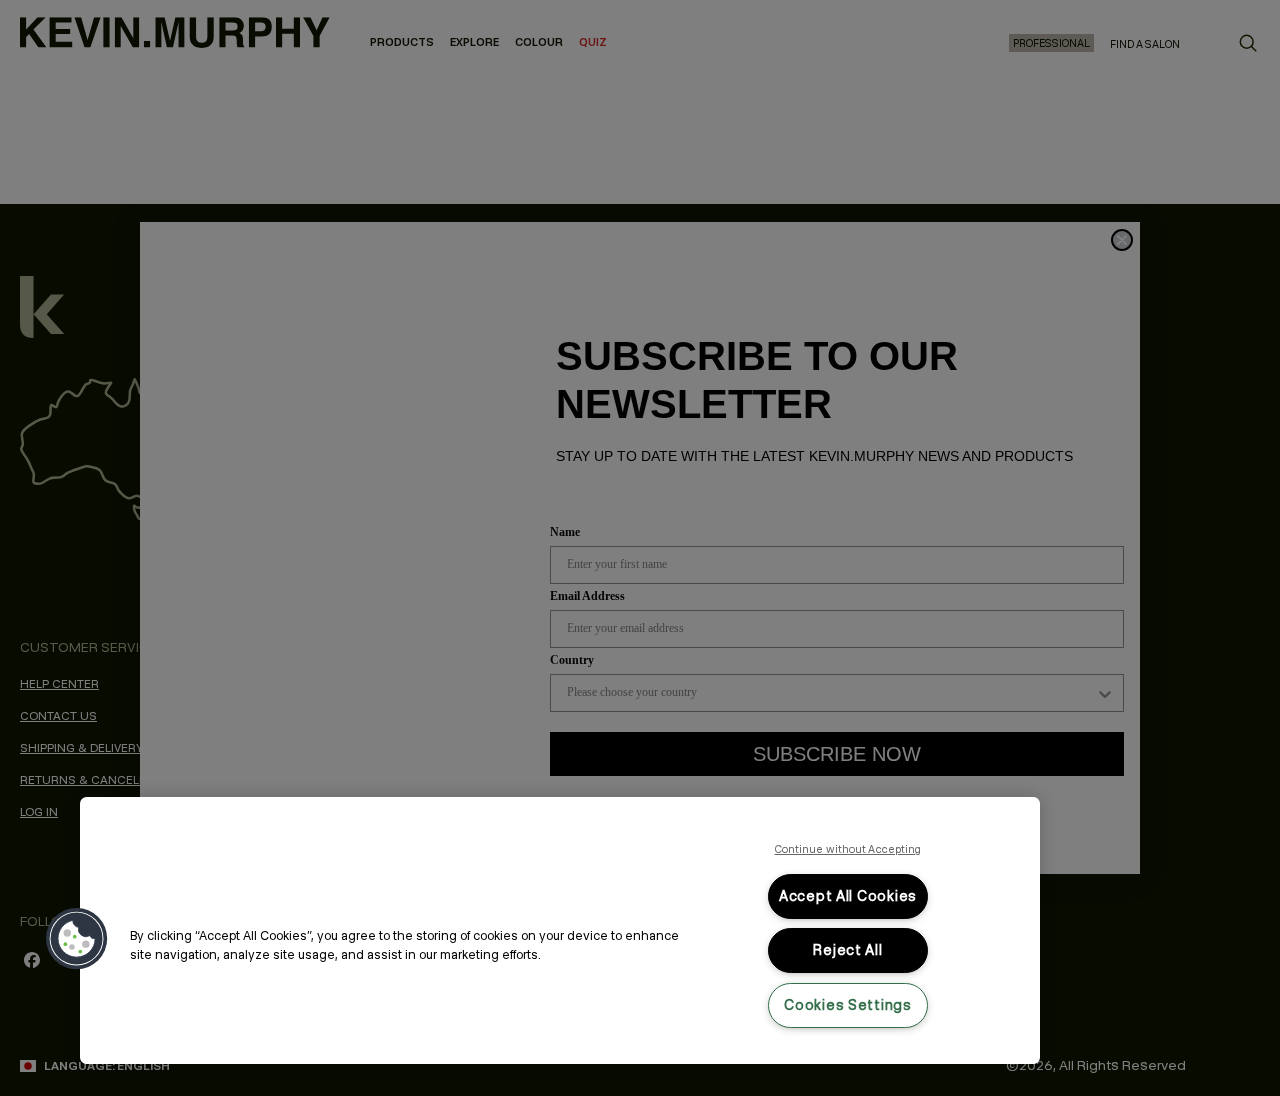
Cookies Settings (848, 1005)
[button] (77, 939)
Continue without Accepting (848, 849)
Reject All (847, 950)
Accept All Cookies (848, 896)
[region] (560, 930)
